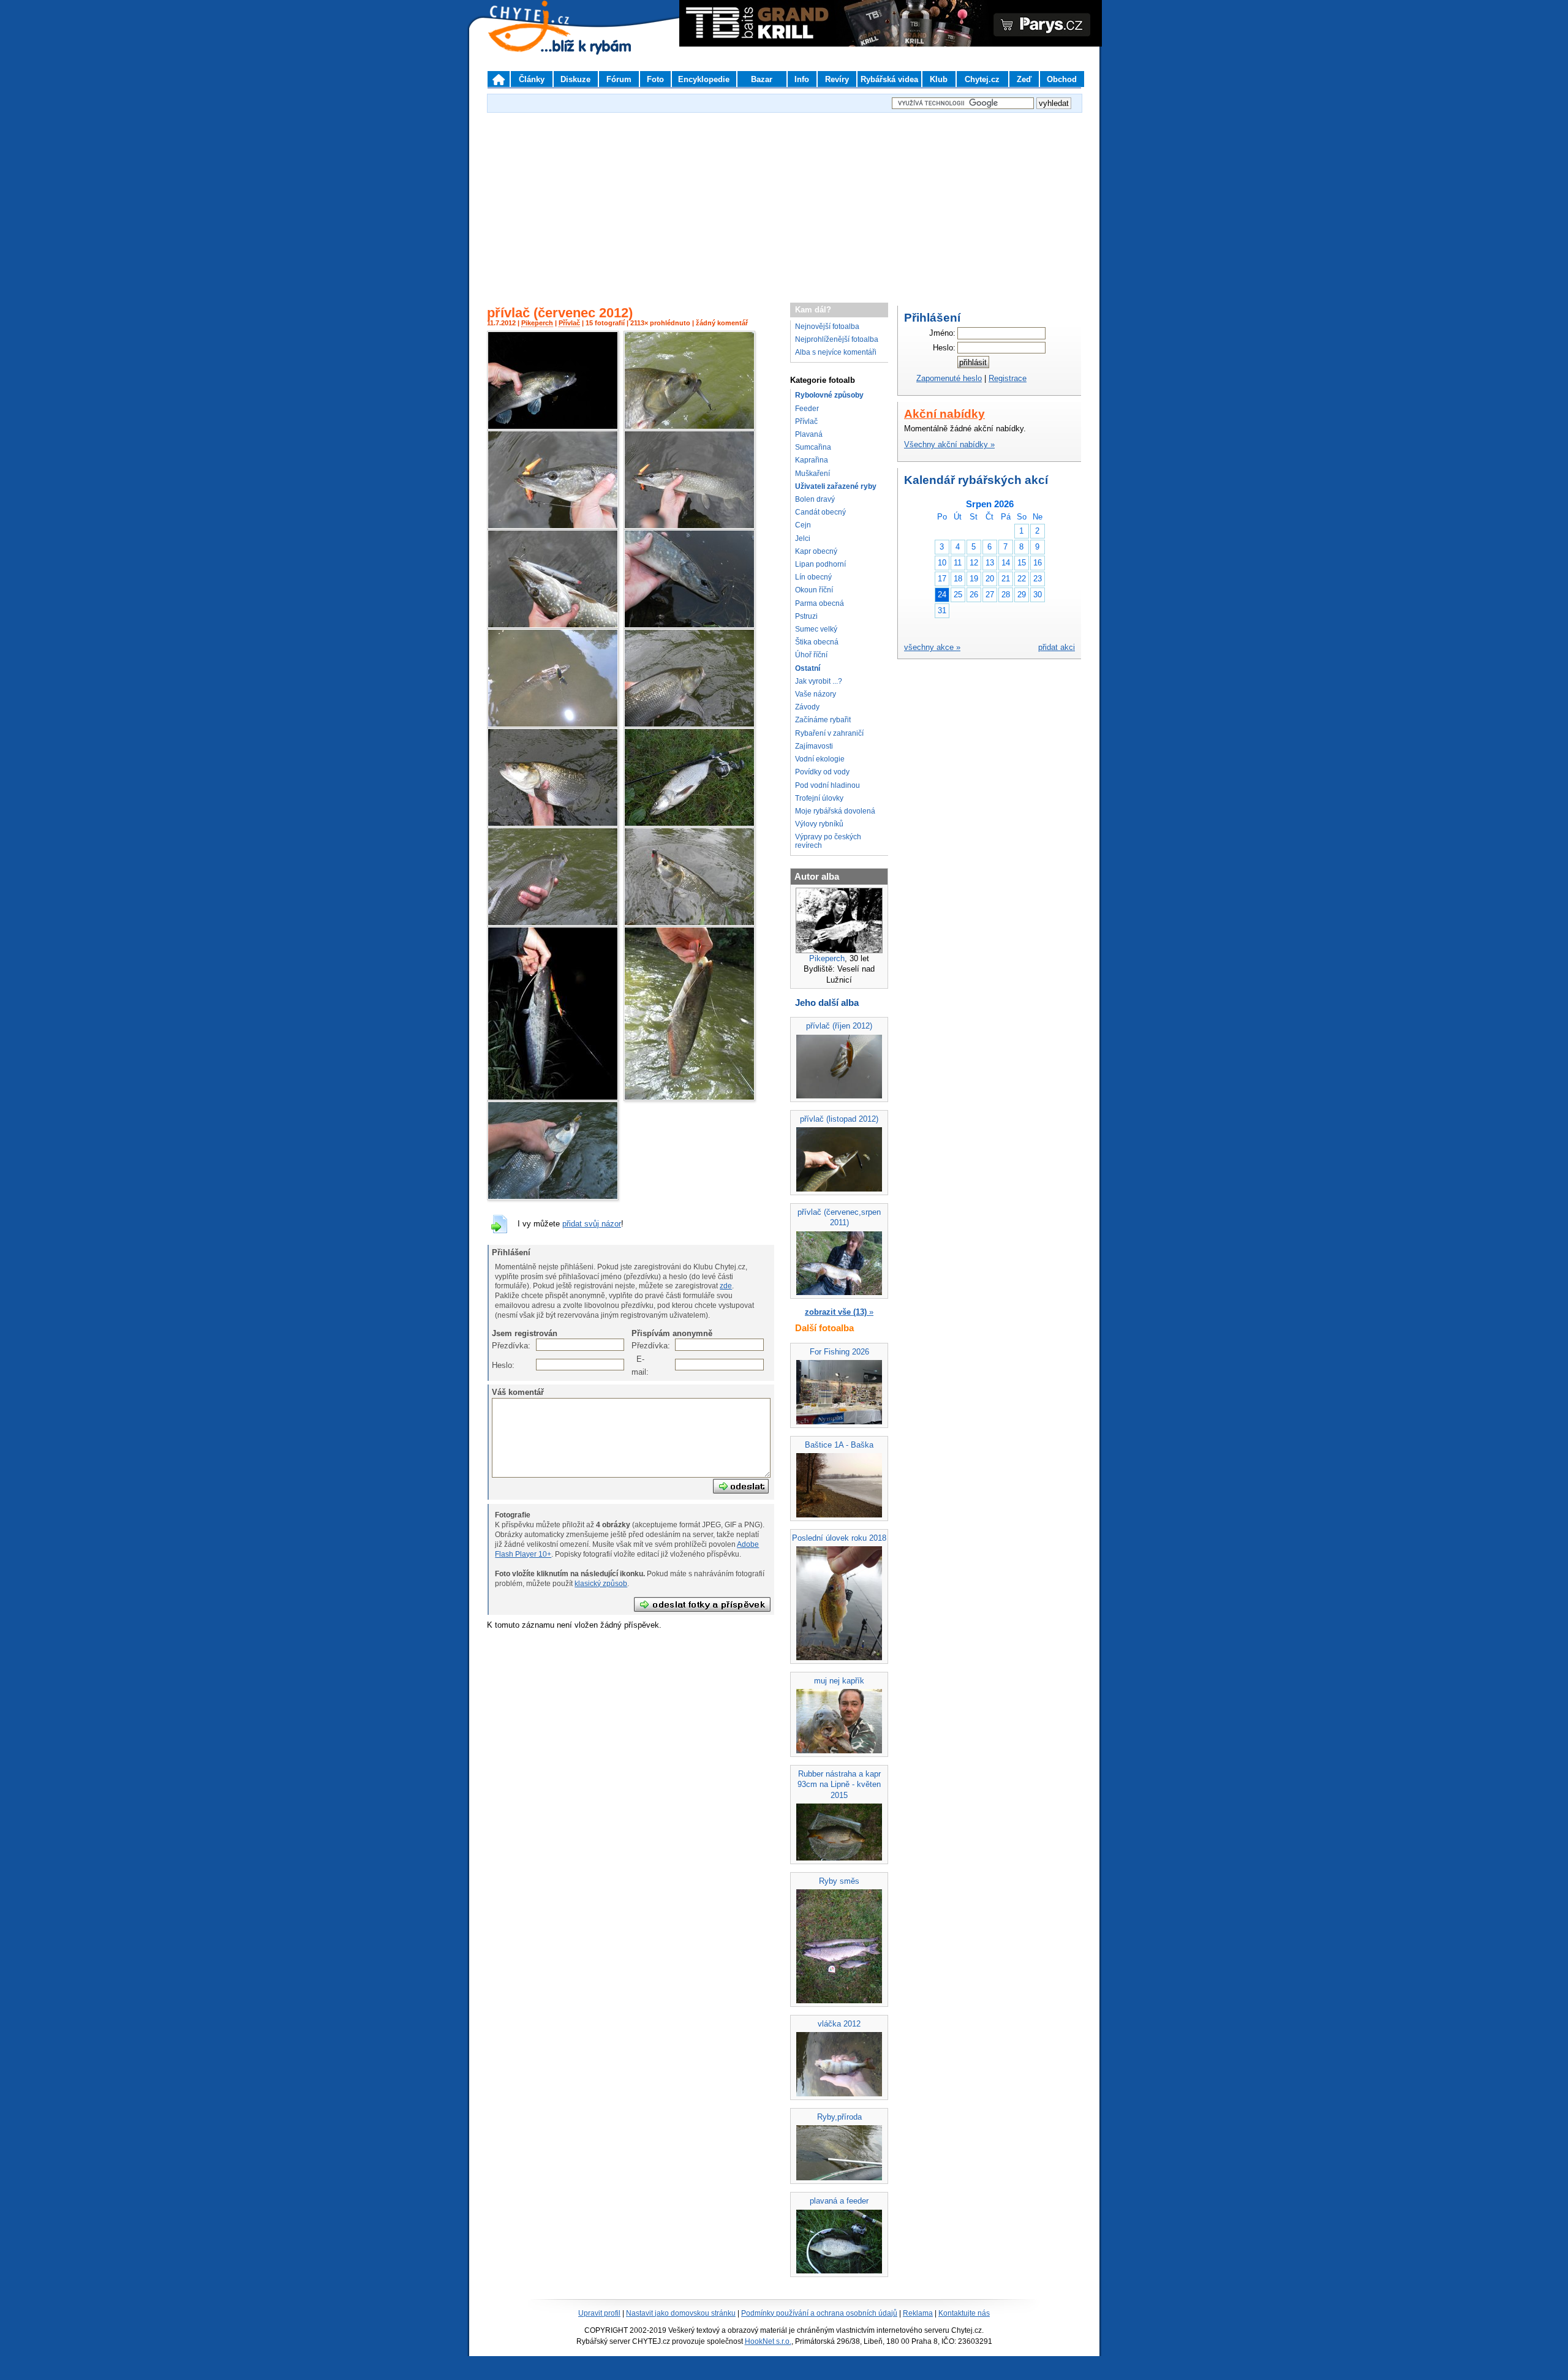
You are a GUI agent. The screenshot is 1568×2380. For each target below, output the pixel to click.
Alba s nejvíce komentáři (836, 352)
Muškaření (812, 474)
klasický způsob (601, 1584)
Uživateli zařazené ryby (836, 486)
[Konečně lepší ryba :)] (553, 824)
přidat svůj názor (592, 1224)
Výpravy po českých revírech (828, 841)
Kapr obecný (816, 551)
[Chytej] (540, 43)
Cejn (803, 525)
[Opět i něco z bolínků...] (689, 427)
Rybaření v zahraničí (829, 733)
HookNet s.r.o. (768, 2341)
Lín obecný (813, 577)
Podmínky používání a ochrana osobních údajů (819, 2313)
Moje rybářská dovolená (835, 811)
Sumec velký (816, 629)
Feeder (807, 409)
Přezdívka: (498, 1346)
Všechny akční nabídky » (949, 444)
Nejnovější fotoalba (827, 327)
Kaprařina (812, 460)
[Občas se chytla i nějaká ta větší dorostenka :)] (553, 626)
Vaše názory (816, 694)
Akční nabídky (944, 414)
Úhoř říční (811, 655)
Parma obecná (820, 603)
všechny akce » (932, 647)
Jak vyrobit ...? (819, 681)
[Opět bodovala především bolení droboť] (689, 924)
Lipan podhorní (820, 564)
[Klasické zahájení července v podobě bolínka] (553, 1197)
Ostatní (808, 668)
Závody (807, 707)
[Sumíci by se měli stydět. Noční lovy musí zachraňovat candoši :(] (553, 427)
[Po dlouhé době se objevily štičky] (553, 725)
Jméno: (942, 333)
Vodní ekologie (820, 759)
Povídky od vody (822, 772)
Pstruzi (806, 616)
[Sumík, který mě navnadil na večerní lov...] (689, 1098)
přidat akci (1057, 647)
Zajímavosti (814, 746)
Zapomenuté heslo (949, 378)
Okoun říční (814, 590)
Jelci (803, 538)
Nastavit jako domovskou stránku (681, 2313)
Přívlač (569, 323)
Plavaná (809, 434)
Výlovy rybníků (819, 824)
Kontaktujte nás (964, 2313)
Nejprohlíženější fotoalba (837, 339)
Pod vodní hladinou (827, 785)
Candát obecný (820, 512)
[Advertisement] (784, 202)
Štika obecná (817, 642)
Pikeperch (537, 323)
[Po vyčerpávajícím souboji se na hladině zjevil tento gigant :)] (553, 1098)
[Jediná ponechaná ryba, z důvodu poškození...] (689, 824)
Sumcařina (813, 447)
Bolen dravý (815, 499)
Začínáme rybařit (823, 720)
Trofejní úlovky (819, 798)
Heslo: (498, 1365)
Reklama (918, 2313)
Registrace (1008, 378)
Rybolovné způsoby (829, 395)
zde (726, 1286)
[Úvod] (499, 79)
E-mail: (638, 1365)
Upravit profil (599, 2313)
